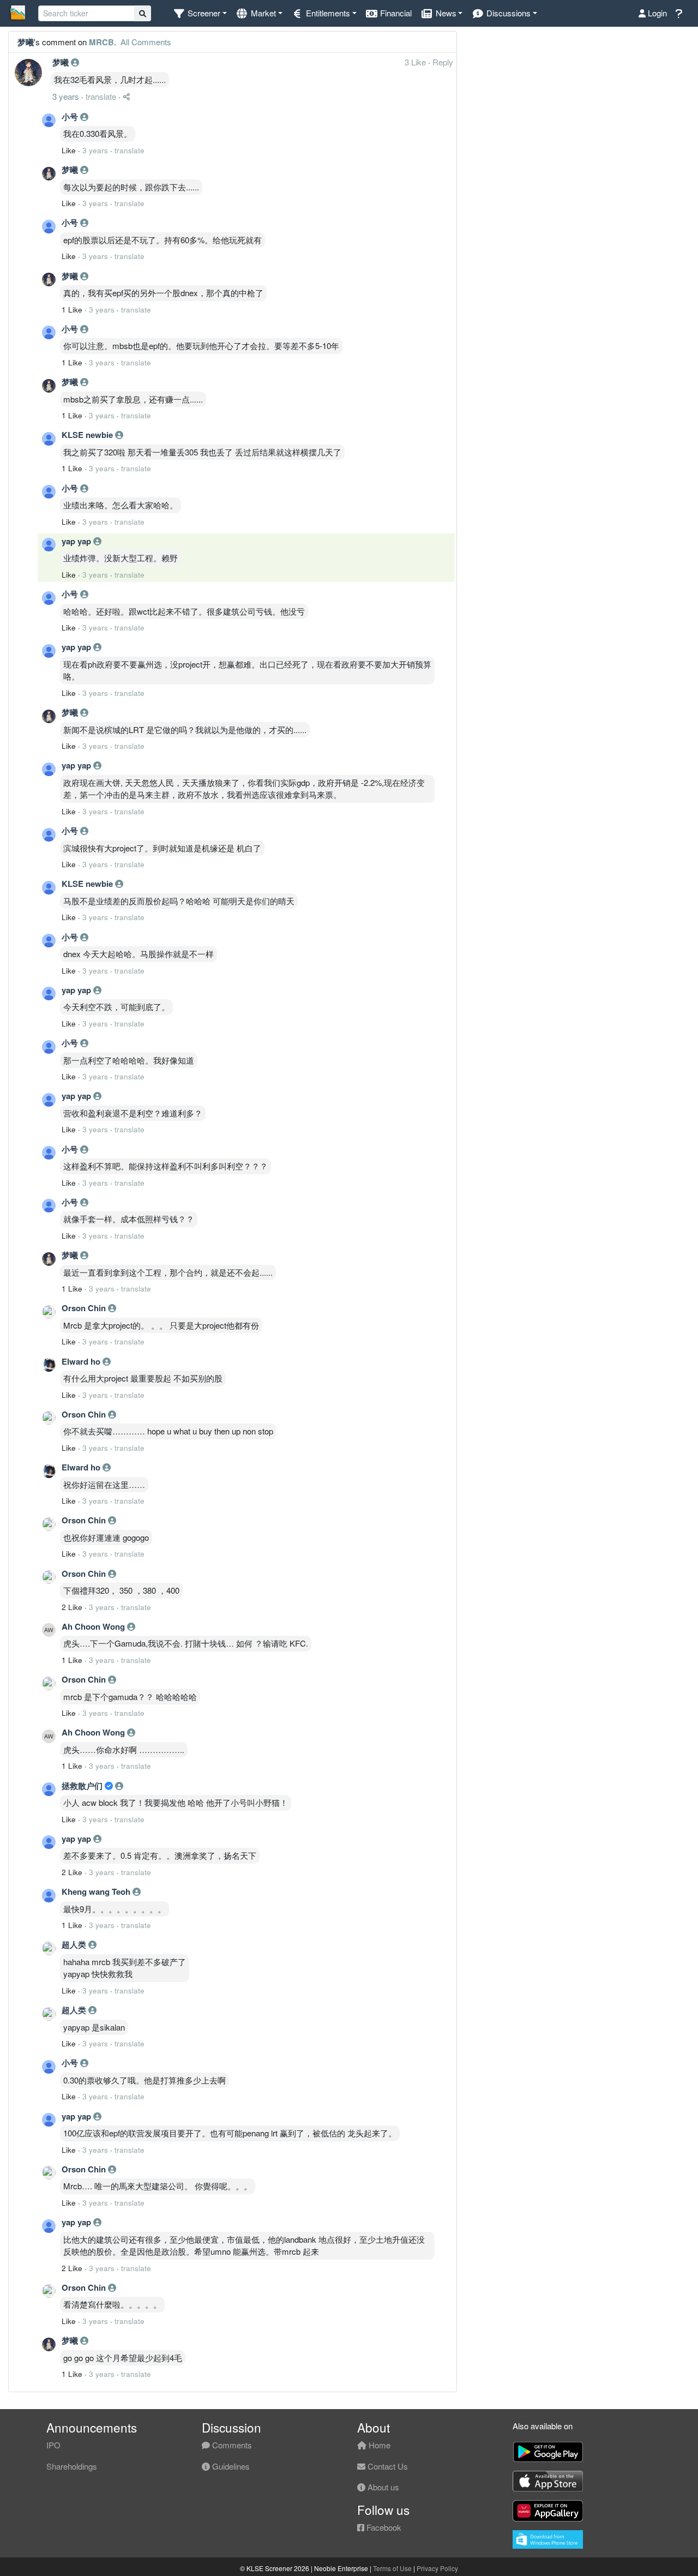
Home (378, 2445)
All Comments (145, 42)
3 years (66, 96)
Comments (231, 2445)
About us (382, 2487)
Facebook (383, 2527)
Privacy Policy (437, 2568)
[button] (200, 13)
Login (656, 13)
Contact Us (387, 2466)
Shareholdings (72, 2466)
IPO (53, 2445)
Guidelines (230, 2466)
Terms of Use (392, 2568)
